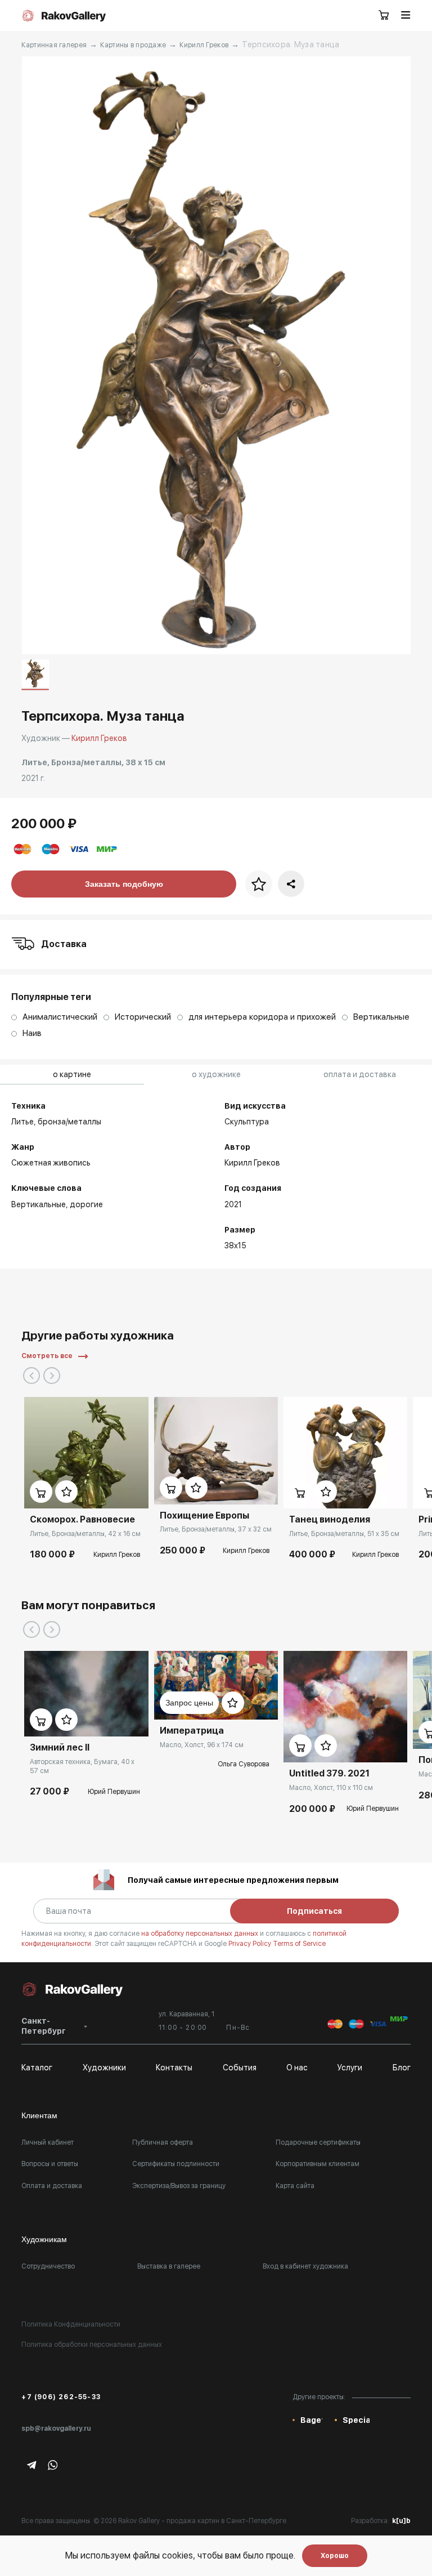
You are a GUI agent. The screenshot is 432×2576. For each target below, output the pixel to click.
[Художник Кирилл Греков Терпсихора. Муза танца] (216, 355)
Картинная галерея (54, 45)
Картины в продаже (133, 45)
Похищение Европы (204, 1515)
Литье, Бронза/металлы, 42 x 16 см (85, 1534)
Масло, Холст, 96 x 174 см (202, 1745)
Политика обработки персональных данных (92, 2345)
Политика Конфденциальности (71, 2324)
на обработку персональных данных (201, 1934)
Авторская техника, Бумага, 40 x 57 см (82, 1766)
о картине (72, 1074)
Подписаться (314, 1911)
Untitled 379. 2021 (329, 1773)
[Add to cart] (41, 1492)
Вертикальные (39, 1204)
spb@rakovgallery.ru (56, 2428)
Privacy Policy (251, 1944)
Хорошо (335, 2556)
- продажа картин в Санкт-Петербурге (224, 2521)
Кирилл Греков (204, 45)
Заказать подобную (124, 884)
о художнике (216, 1074)
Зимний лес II (60, 1747)
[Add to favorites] (66, 1492)
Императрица (192, 1731)
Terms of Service (299, 1944)
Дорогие (86, 1204)
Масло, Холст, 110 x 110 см (331, 1788)
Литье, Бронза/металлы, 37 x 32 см (216, 1529)
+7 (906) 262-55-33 (61, 2397)
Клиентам (39, 2115)
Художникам (44, 2239)
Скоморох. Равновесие (82, 1519)
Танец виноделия (330, 1519)
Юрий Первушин (114, 1792)
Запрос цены (189, 1703)
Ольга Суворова (244, 1764)
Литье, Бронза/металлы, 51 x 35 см (344, 1534)
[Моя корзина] (384, 16)
